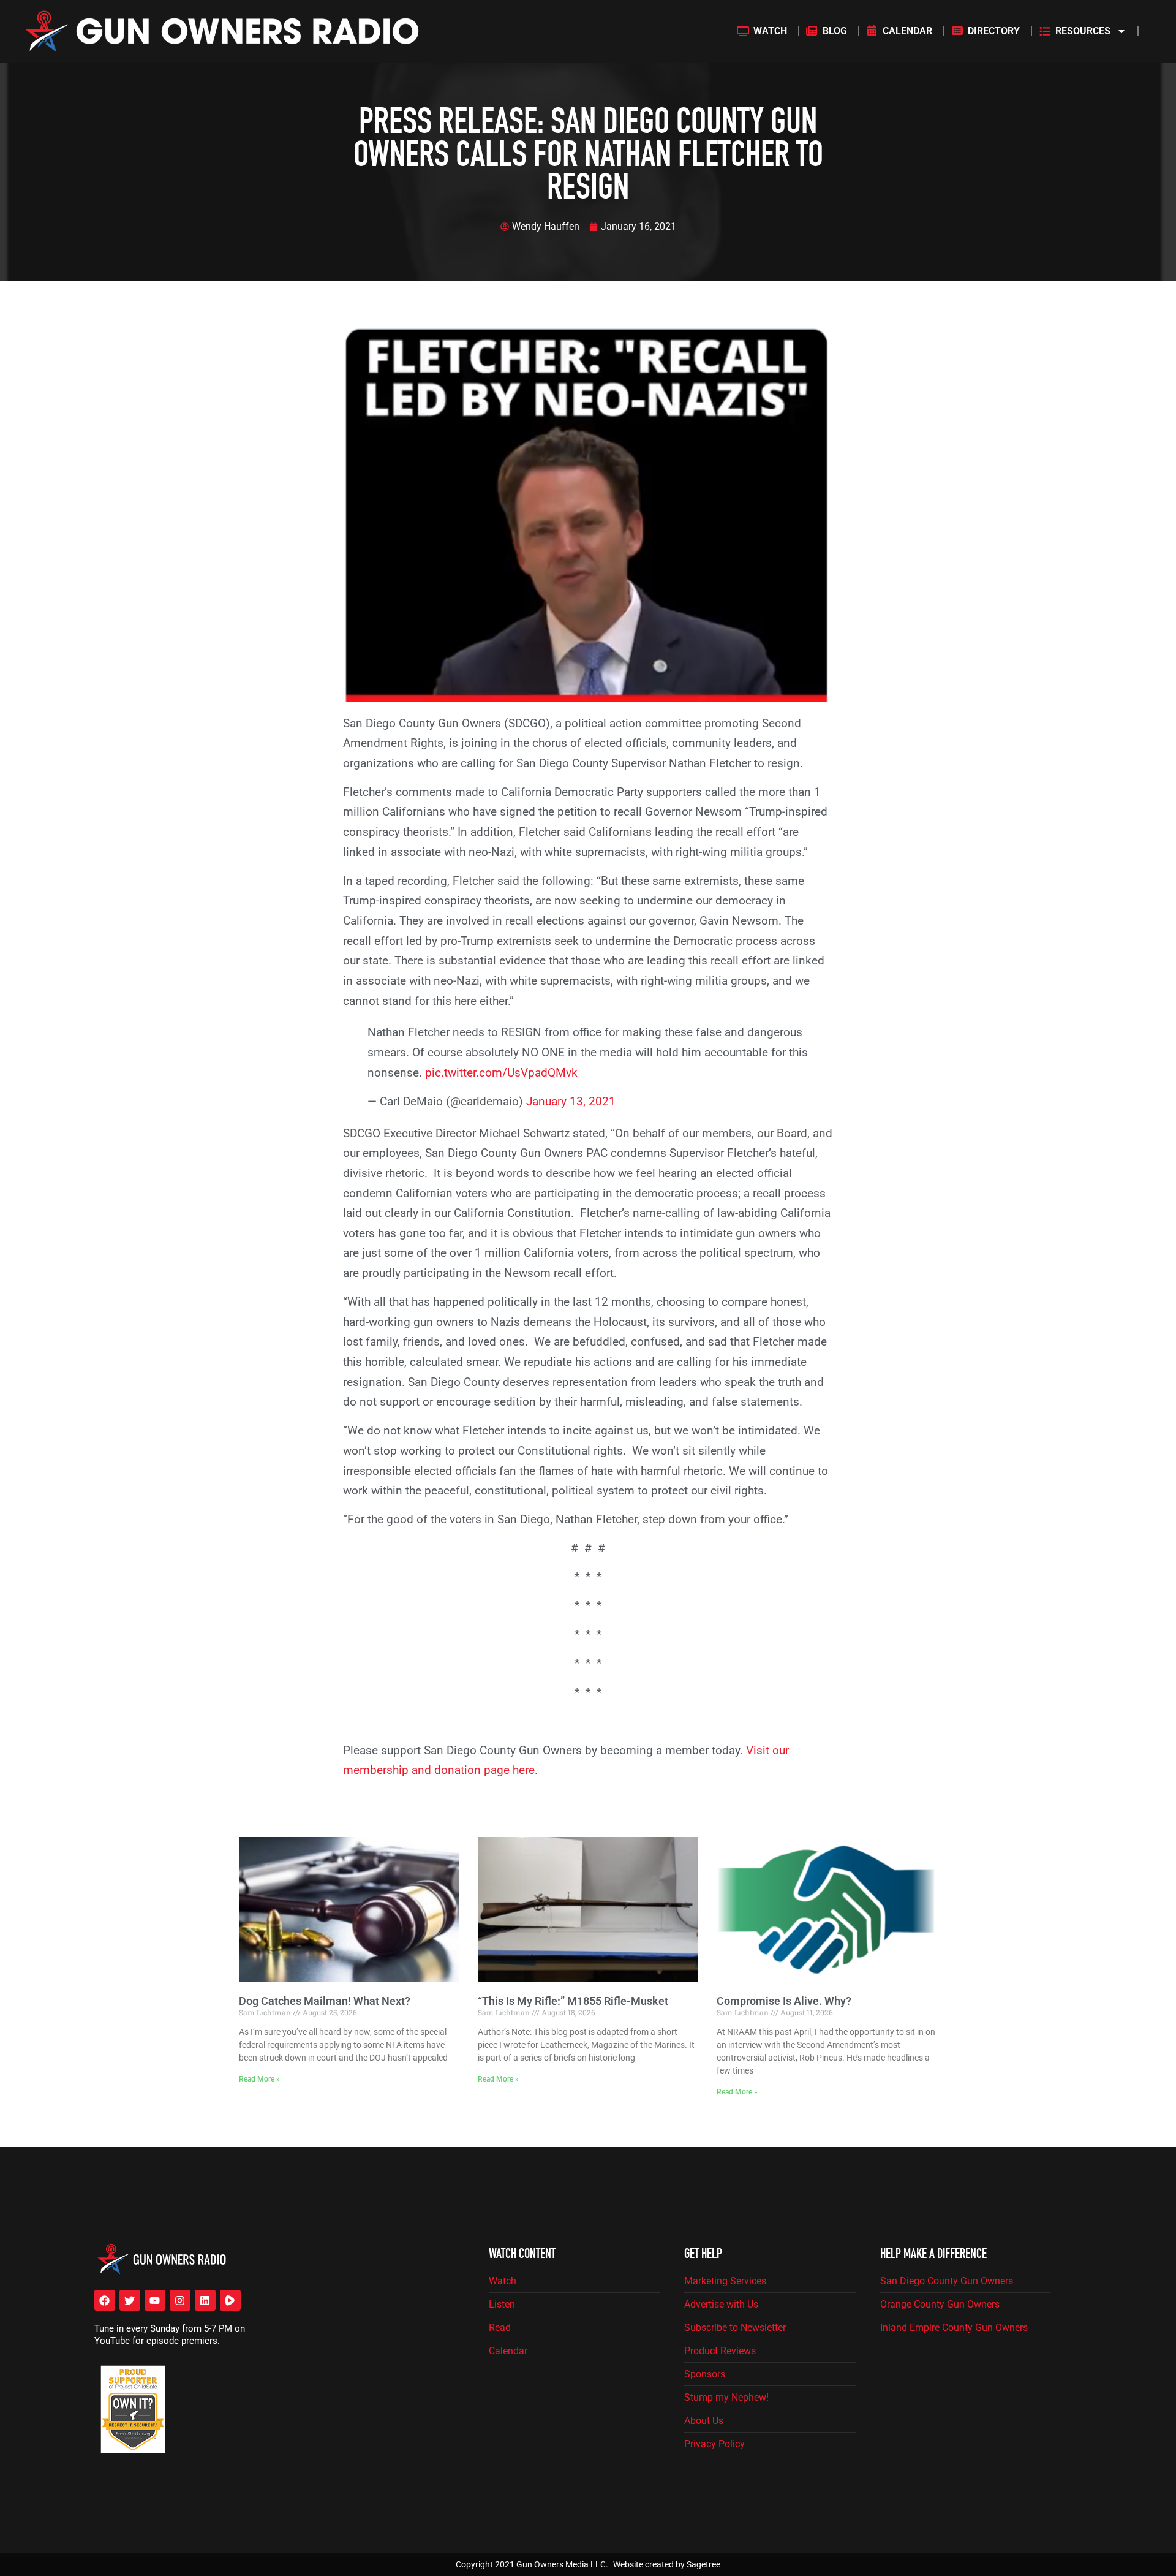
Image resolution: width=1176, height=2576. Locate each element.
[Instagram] (180, 2300)
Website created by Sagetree (667, 2564)
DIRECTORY (994, 31)
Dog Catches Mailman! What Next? (325, 2001)
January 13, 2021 (571, 1101)
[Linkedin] (205, 2300)
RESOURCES (1083, 31)
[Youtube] (155, 2300)
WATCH (770, 31)
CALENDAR (907, 31)
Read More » (259, 2079)
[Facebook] (105, 2300)
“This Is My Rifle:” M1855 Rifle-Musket (573, 2001)
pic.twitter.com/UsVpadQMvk (501, 1073)
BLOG (835, 31)
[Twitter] (130, 2300)
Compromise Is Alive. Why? (784, 2001)
